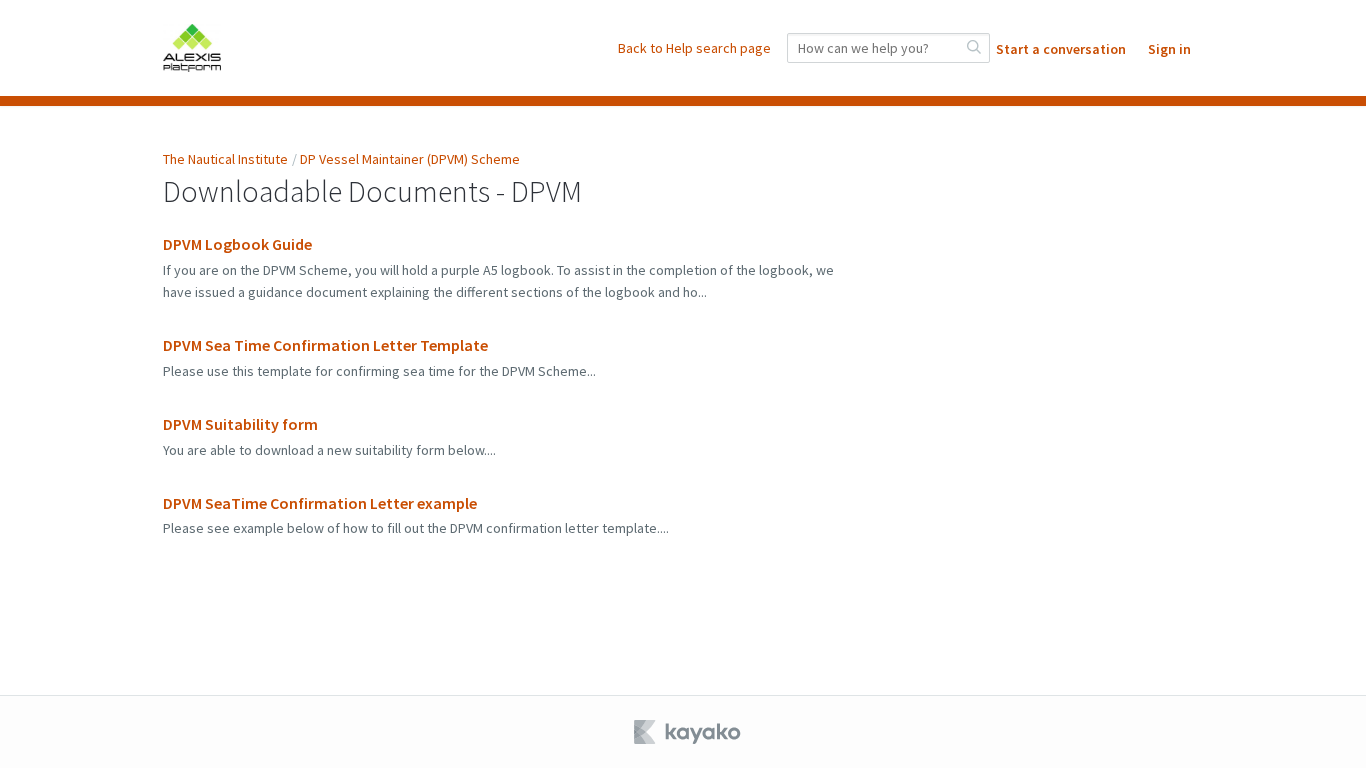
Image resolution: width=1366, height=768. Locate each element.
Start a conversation (1061, 49)
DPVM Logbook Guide (237, 244)
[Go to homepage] (192, 48)
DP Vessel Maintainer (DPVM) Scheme (410, 159)
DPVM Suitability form (240, 424)
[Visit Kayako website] (689, 732)
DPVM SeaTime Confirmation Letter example (320, 503)
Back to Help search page (694, 48)
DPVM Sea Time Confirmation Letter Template (325, 345)
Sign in (1169, 49)
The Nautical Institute (225, 159)
